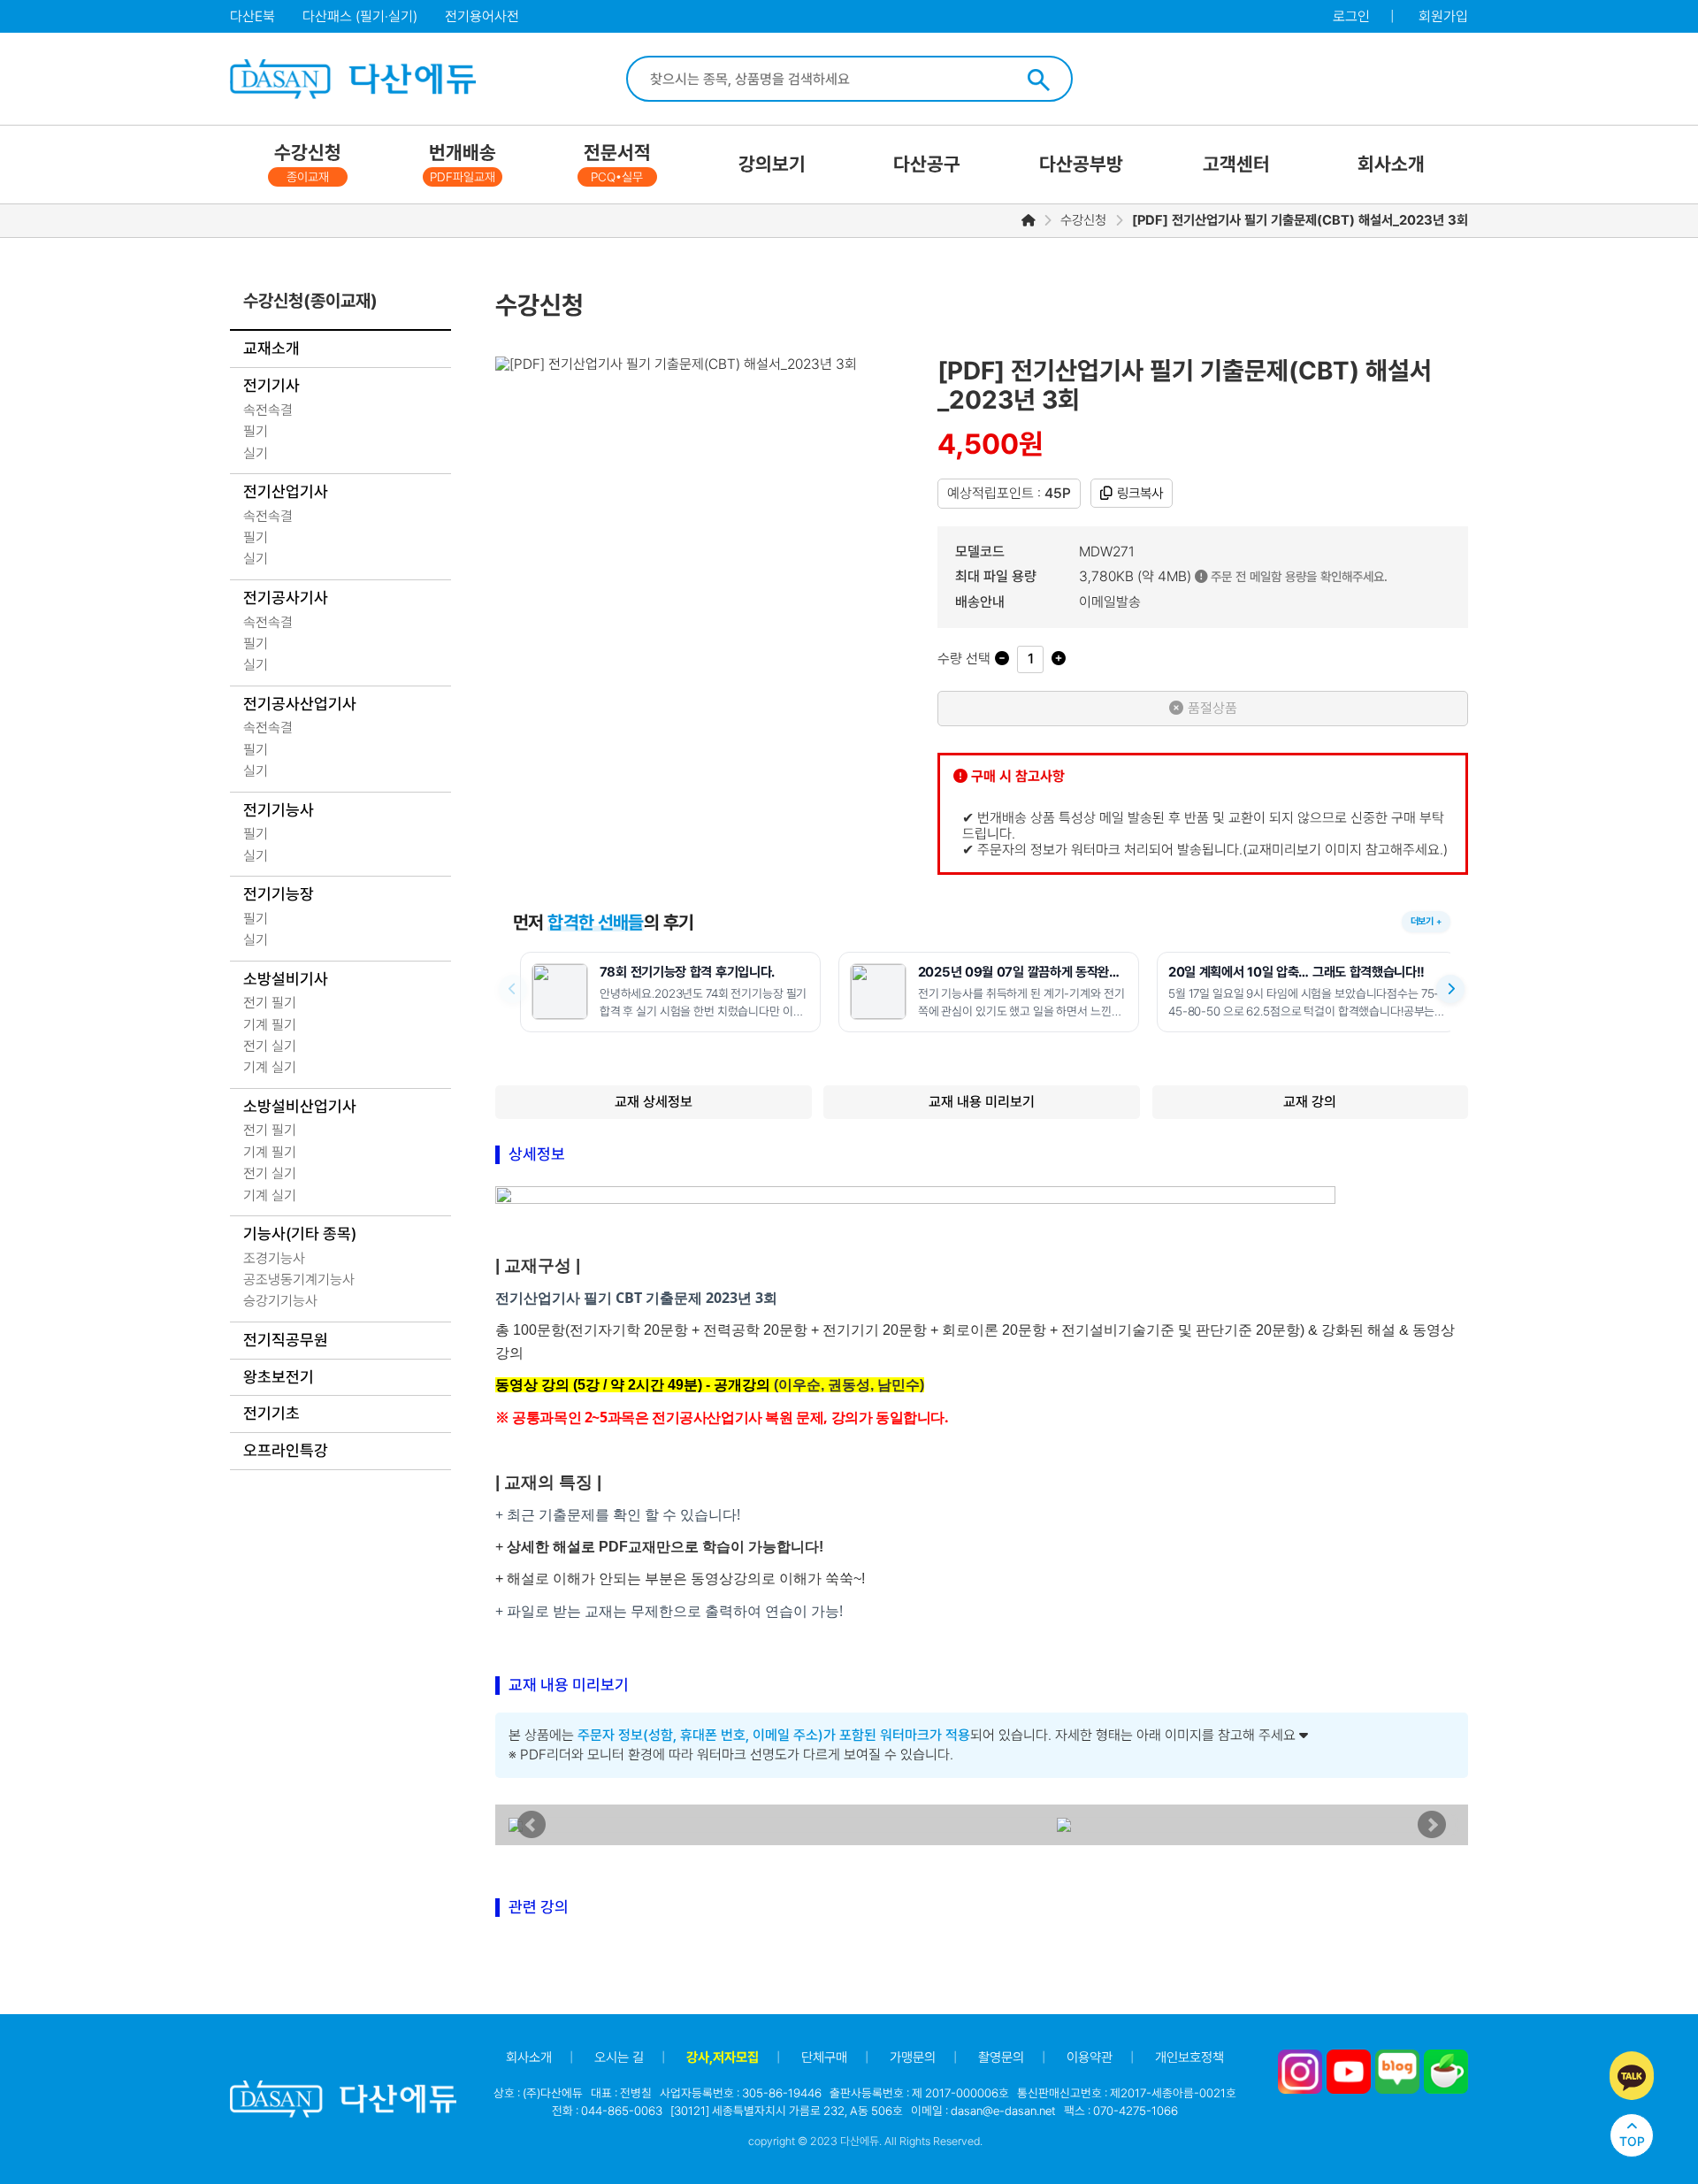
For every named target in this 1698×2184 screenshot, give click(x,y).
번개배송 (463, 163)
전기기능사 (279, 810)
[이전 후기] (513, 989)
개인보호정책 (1189, 2058)
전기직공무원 (286, 1340)
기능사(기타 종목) (300, 1234)
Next (1432, 1825)
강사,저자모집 (723, 2058)
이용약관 (1090, 2058)
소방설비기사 (286, 979)
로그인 (1351, 16)
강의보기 (772, 164)
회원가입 (1443, 16)
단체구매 (824, 2058)
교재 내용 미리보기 (982, 1102)
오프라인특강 (286, 1450)
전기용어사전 (482, 16)
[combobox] (827, 79)
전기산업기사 (286, 491)
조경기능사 (274, 1258)
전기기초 (272, 1413)
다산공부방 (1081, 164)
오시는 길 (619, 2058)
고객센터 (1236, 164)
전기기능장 (279, 894)
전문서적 (617, 163)
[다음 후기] (1450, 989)
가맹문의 (913, 2058)
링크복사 (1140, 493)
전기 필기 (270, 1003)
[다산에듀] (352, 79)
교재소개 (272, 348)
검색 (1038, 80)
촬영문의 (1001, 2058)
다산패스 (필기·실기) (360, 16)
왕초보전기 (279, 1377)
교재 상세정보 (654, 1102)
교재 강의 (1310, 1102)
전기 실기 (270, 1046)
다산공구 (927, 164)
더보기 (1422, 921)
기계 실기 (270, 1067)
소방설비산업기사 (300, 1106)
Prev (532, 1825)
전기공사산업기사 (300, 704)
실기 (256, 453)
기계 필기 (270, 1025)
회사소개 (1391, 164)
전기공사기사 (286, 598)
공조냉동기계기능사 (299, 1280)
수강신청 (308, 163)
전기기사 (272, 385)
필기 (256, 431)
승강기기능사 (280, 1301)
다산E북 (252, 16)
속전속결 (268, 410)
